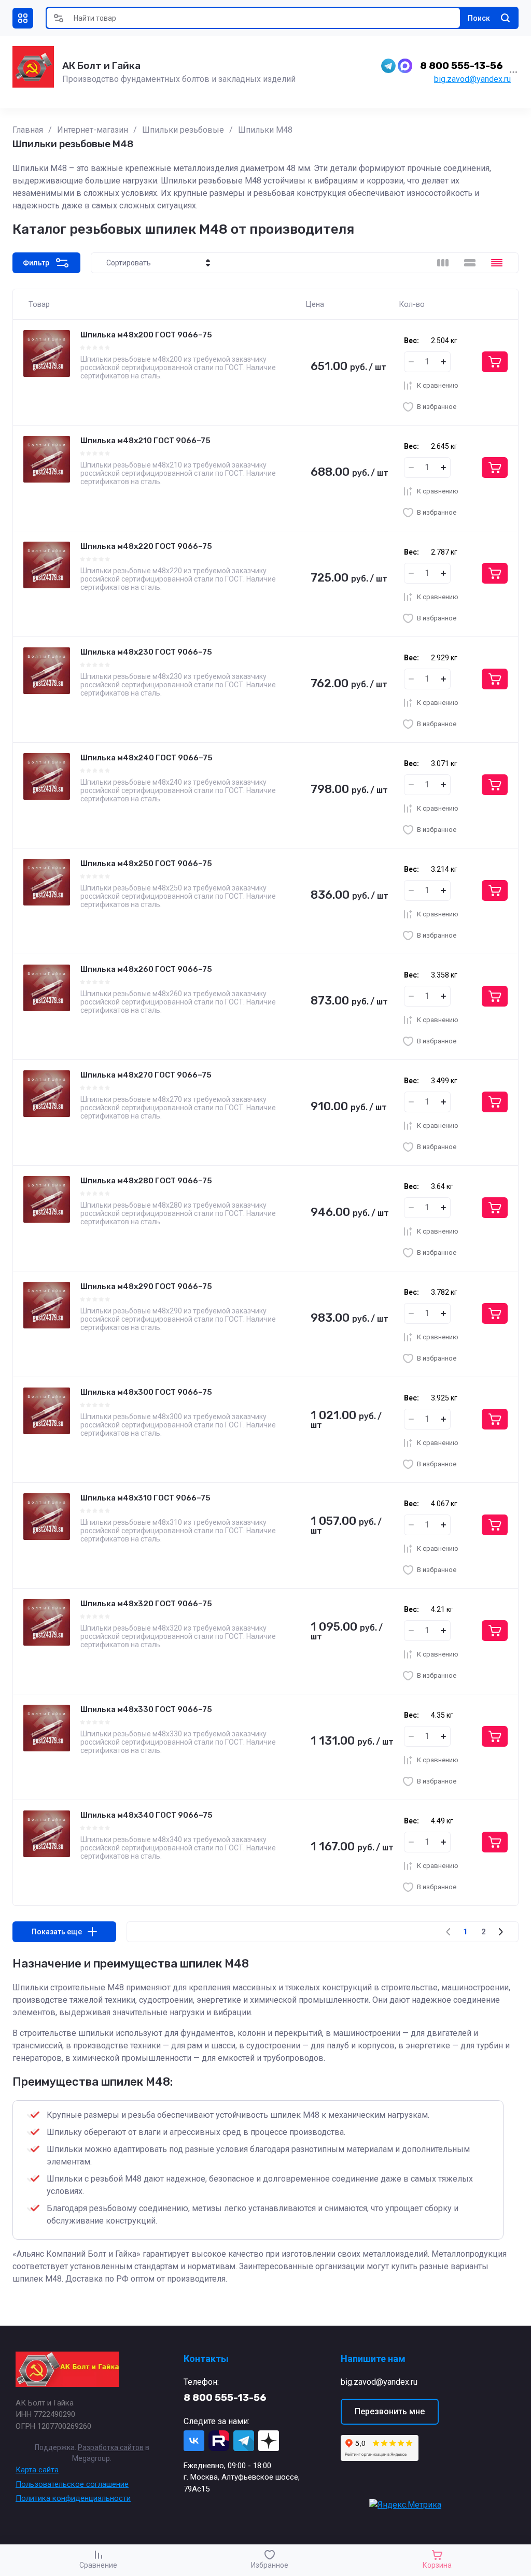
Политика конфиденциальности (73, 2498)
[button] (23, 18)
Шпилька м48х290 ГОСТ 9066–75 (146, 1286)
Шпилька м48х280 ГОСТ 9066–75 (146, 1181)
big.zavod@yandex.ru (472, 79)
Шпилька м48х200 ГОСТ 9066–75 (146, 335)
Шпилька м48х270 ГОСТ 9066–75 (146, 1075)
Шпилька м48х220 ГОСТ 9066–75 (146, 546)
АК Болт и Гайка (101, 66)
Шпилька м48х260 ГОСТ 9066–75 (146, 969)
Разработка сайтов (111, 2447)
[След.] (500, 1932)
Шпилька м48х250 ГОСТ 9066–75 (146, 864)
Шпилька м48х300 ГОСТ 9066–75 (146, 1392)
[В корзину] (495, 362)
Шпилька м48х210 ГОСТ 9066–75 (145, 441)
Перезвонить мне (390, 2411)
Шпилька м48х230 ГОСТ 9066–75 (146, 652)
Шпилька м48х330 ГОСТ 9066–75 (146, 1709)
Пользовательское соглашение (72, 2484)
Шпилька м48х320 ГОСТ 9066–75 (146, 1604)
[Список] (470, 263)
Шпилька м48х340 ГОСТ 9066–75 (146, 1815)
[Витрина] (443, 263)
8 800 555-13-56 (462, 66)
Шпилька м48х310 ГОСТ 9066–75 (145, 1498)
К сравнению (438, 385)
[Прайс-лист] (497, 263)
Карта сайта (37, 2470)
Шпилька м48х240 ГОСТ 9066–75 (146, 758)
